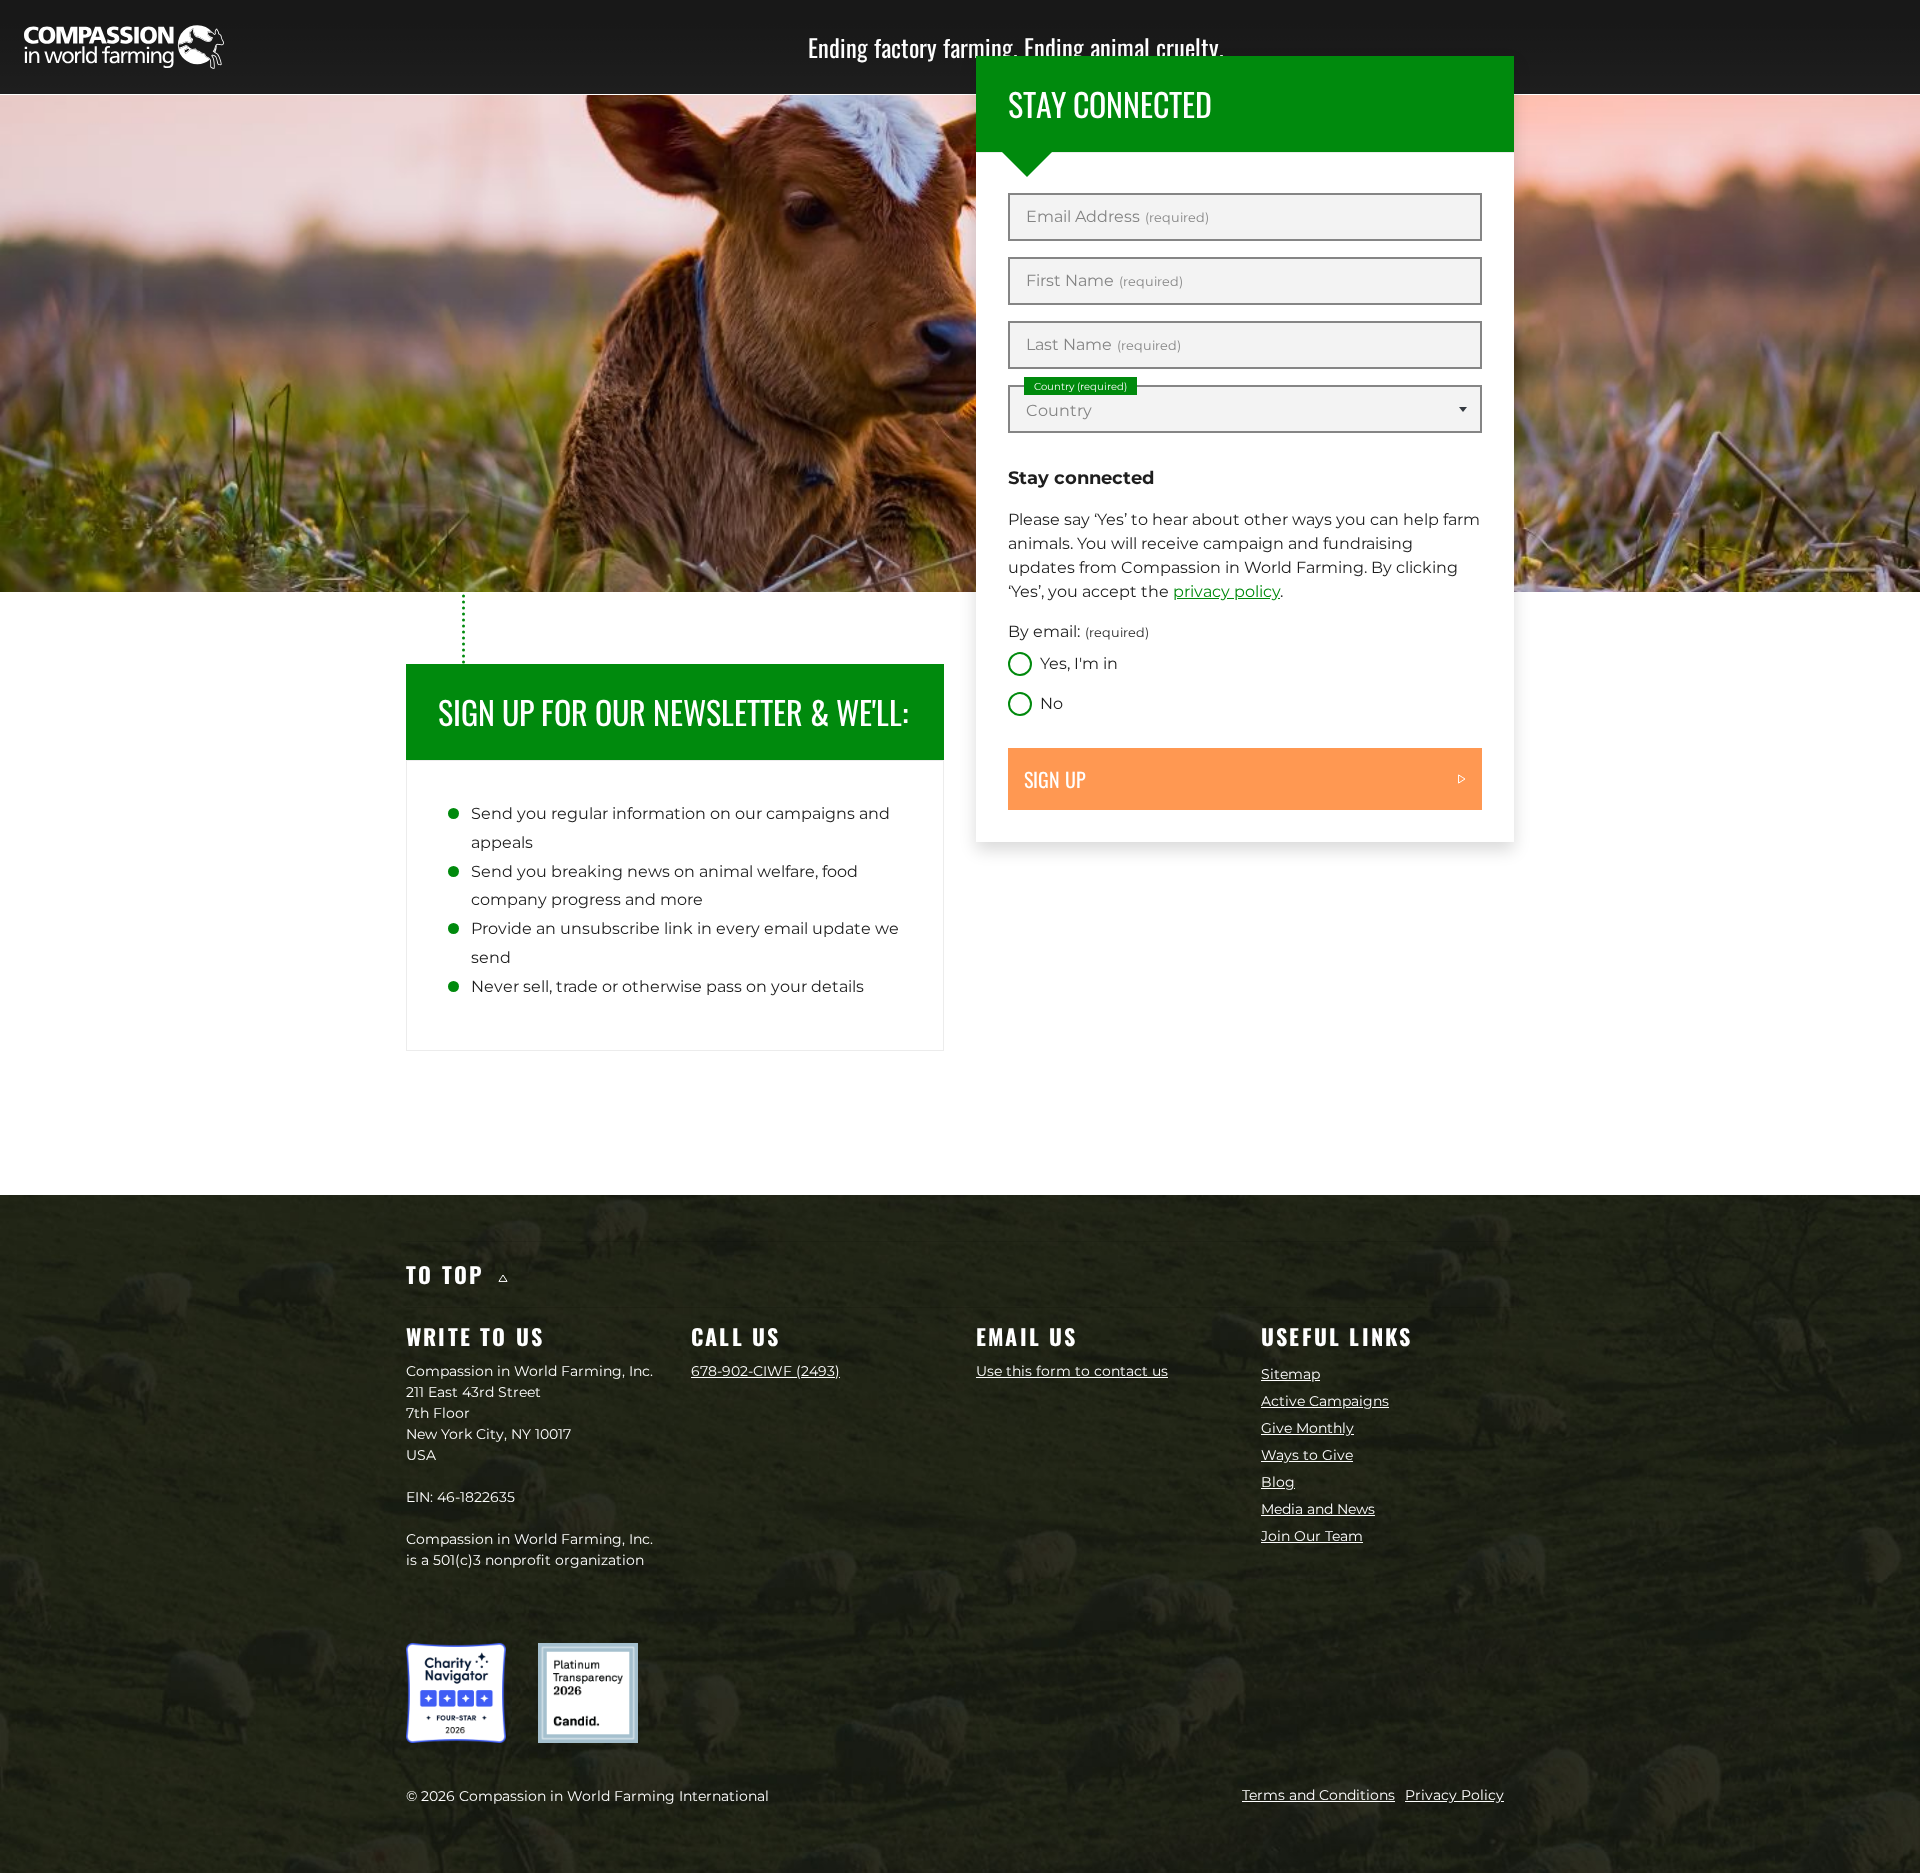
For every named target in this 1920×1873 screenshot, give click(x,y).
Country (1080, 386)
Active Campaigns (1325, 1401)
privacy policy (1226, 591)
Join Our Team (1312, 1536)
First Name (1104, 281)
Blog (1278, 1482)
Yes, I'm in (1079, 663)
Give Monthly (1307, 1428)
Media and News (1318, 1509)
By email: (1078, 631)
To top (449, 1274)
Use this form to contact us (1072, 1371)
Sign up (1055, 779)
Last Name (1103, 345)
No (1051, 703)
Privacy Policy (1454, 1795)
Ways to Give (1307, 1455)
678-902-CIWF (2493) (765, 1371)
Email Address (1117, 217)
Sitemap (1290, 1374)
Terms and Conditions (1318, 1795)
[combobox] (1245, 409)
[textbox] (1245, 411)
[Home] (124, 47)
